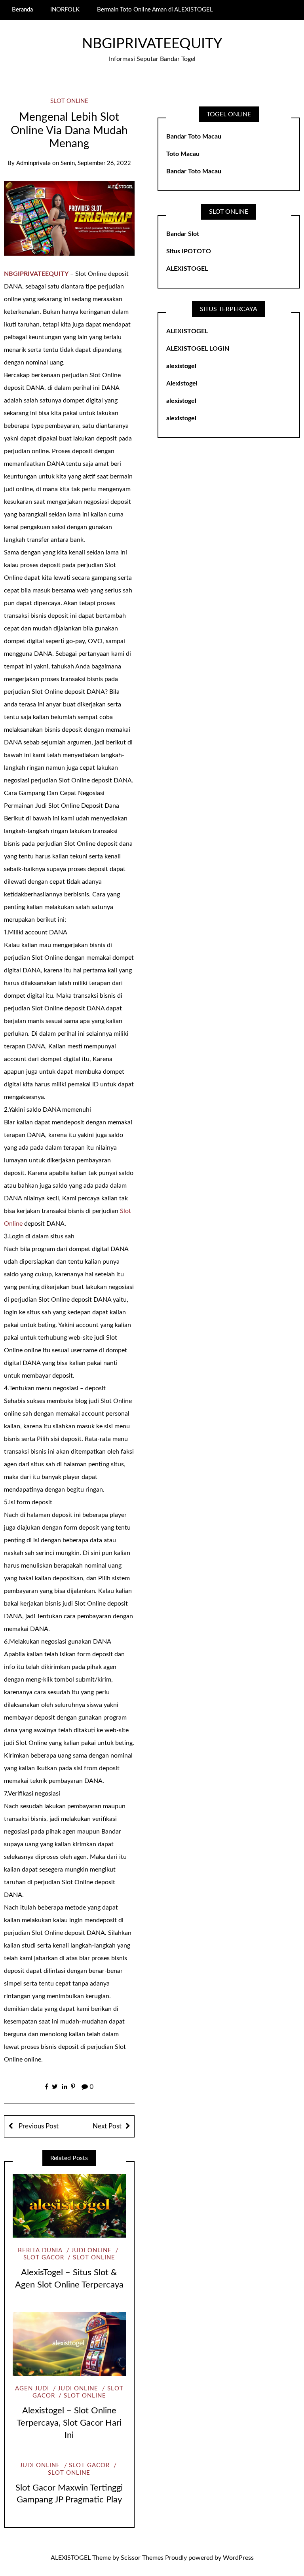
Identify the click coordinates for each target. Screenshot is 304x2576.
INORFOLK (65, 10)
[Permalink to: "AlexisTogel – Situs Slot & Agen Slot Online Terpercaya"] (69, 2206)
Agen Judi (32, 2389)
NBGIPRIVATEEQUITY (152, 44)
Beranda (22, 10)
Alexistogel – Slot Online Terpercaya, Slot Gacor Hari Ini (69, 2423)
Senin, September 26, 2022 (96, 163)
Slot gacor (89, 2465)
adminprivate (33, 163)
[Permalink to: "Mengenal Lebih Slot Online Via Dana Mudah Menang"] (69, 218)
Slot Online (69, 101)
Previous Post (38, 2126)
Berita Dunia (40, 2250)
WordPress (238, 2558)
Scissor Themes (142, 2558)
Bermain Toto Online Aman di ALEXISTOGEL (155, 10)
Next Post (107, 2126)
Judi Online (91, 2250)
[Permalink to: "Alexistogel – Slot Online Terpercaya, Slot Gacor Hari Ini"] (69, 2344)
